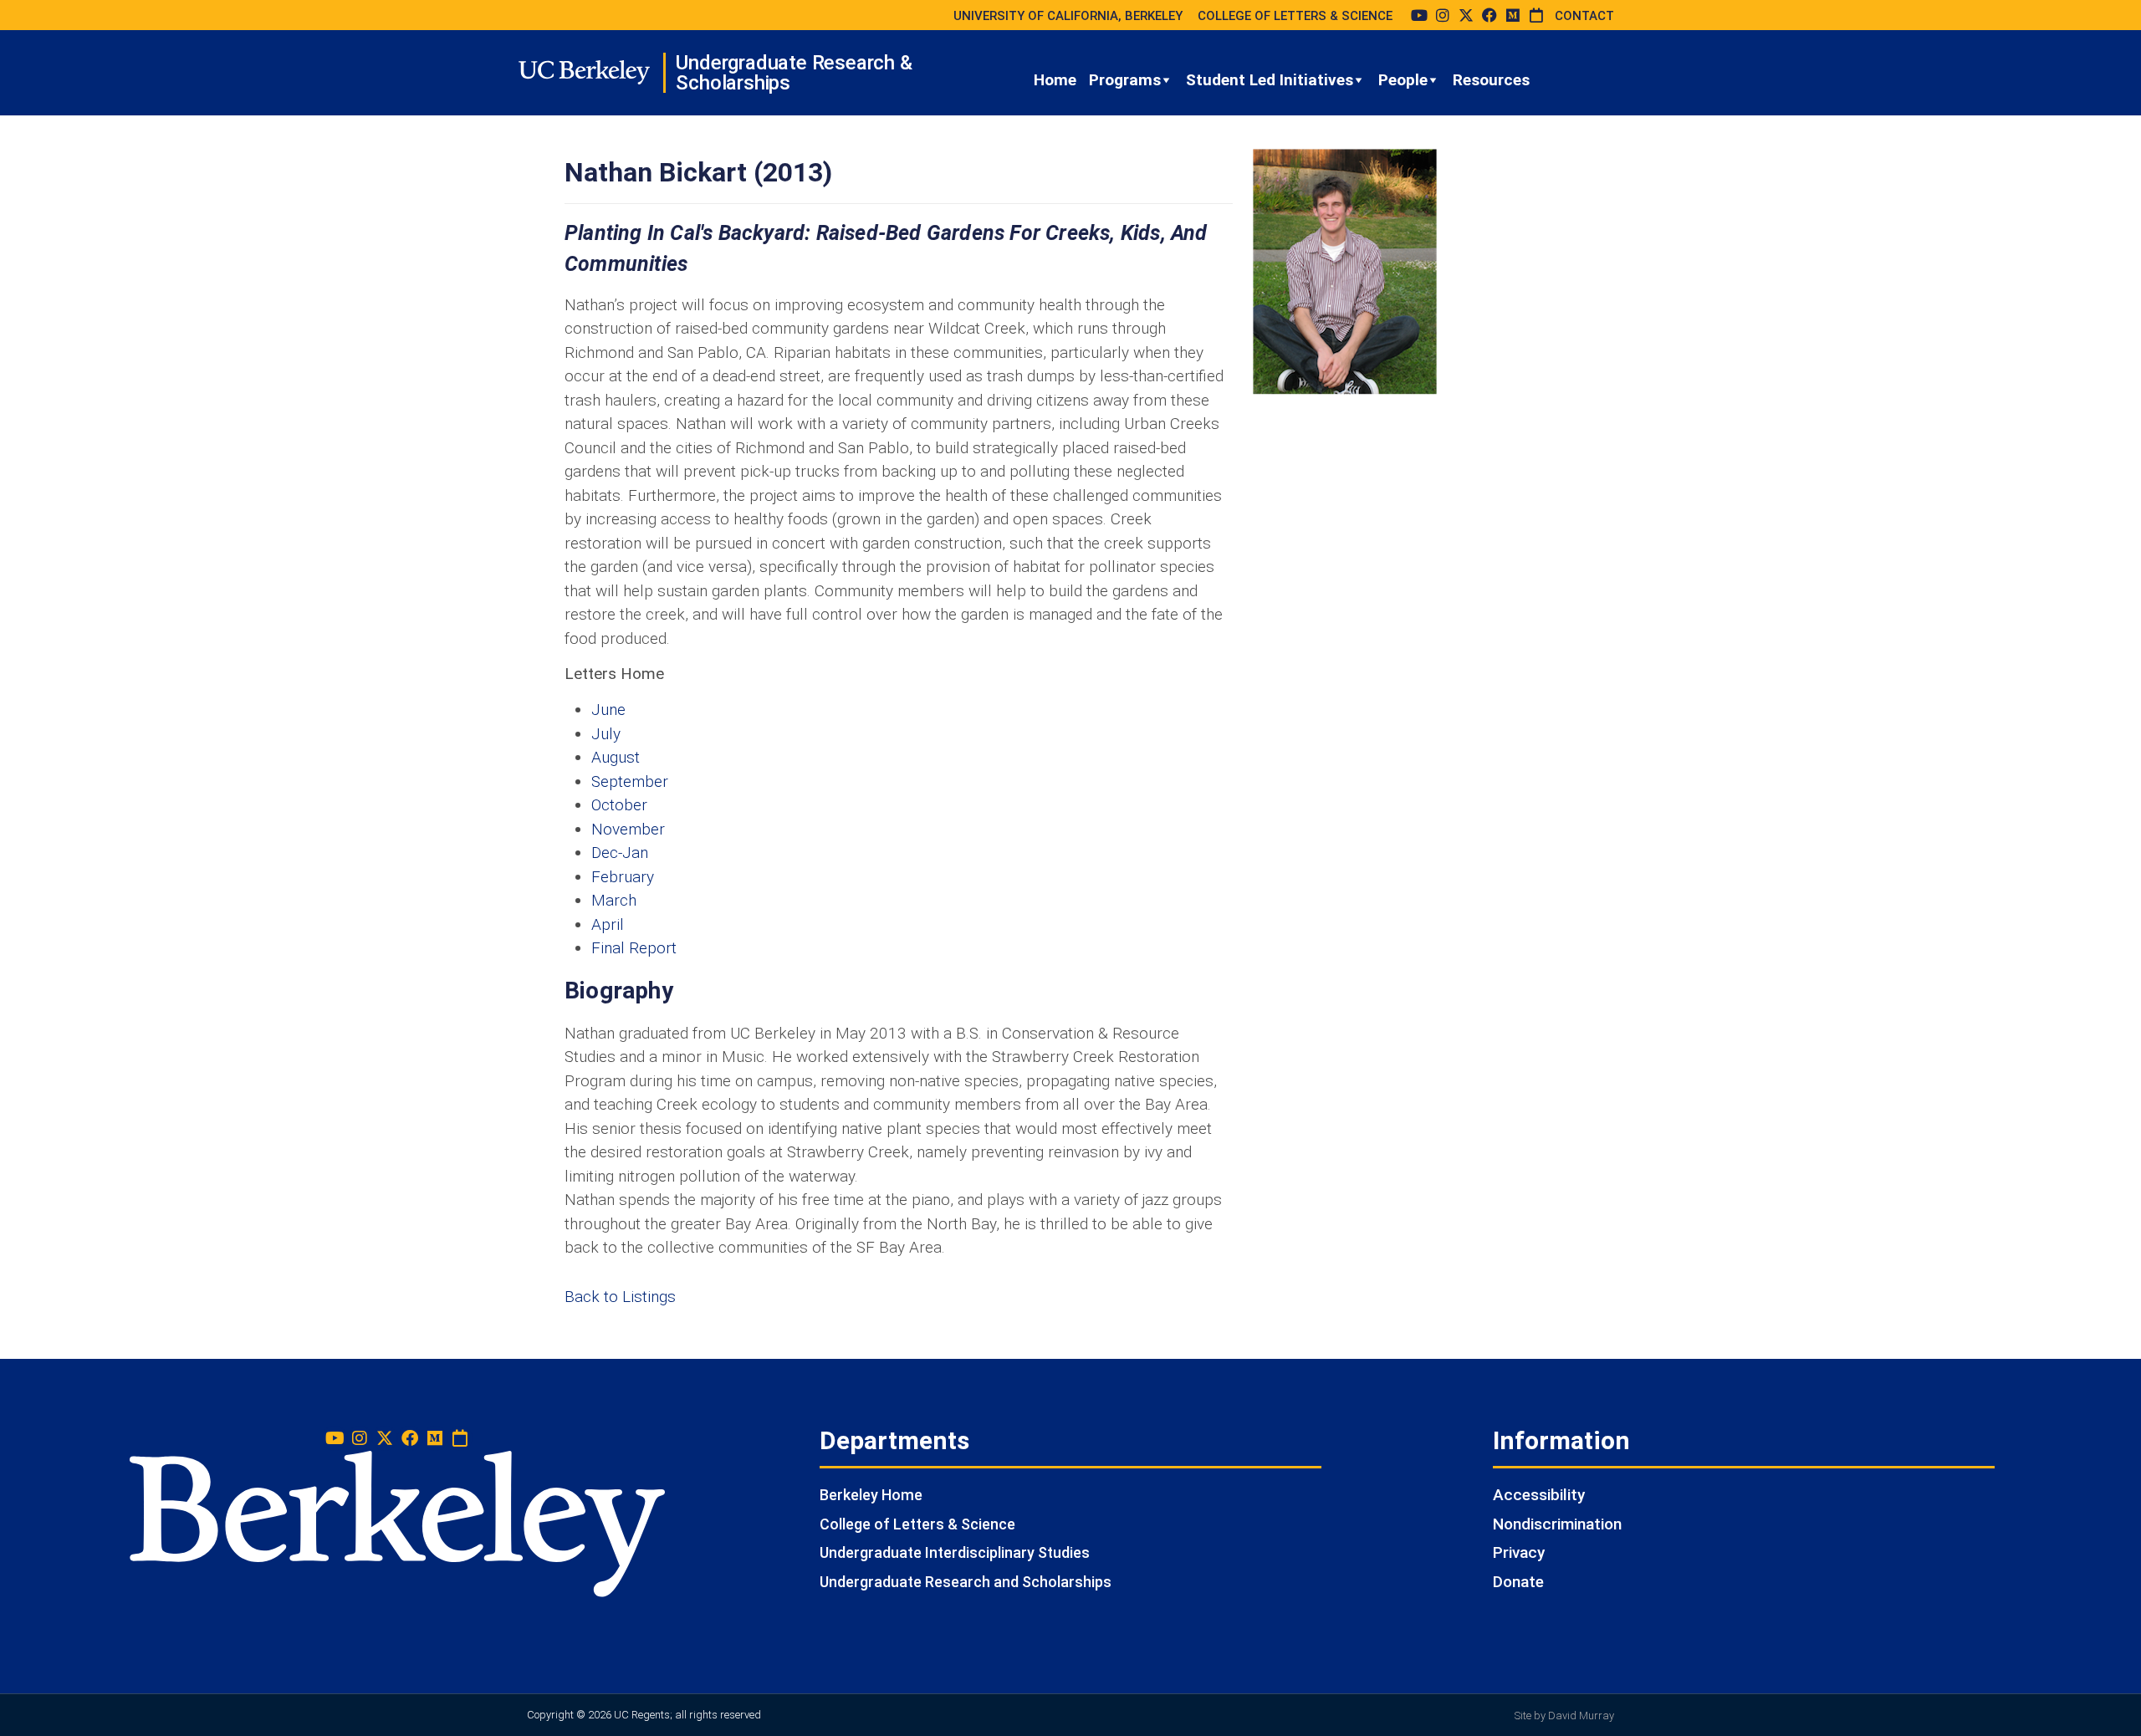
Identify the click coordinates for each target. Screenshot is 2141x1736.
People (1403, 80)
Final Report (634, 948)
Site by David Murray (1564, 1716)
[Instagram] (1443, 15)
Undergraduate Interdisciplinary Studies (955, 1552)
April (608, 924)
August (616, 757)
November (628, 829)
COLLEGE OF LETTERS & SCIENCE (1295, 16)
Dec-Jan (620, 853)
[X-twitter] (1466, 15)
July (606, 734)
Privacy (1519, 1552)
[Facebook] (1490, 15)
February (623, 877)
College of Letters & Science (917, 1524)
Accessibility (1539, 1495)
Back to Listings (620, 1297)
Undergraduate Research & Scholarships (794, 73)
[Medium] (1513, 15)
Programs (1125, 80)
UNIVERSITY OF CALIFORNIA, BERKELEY (1068, 16)
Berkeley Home (871, 1495)
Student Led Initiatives (1270, 80)
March (614, 900)
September (630, 781)
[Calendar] (1536, 15)
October (619, 805)
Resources (1491, 80)
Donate (1518, 1582)
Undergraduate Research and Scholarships (966, 1582)
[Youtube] (1419, 15)
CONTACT (1584, 16)
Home (1055, 80)
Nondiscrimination (1557, 1524)
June (608, 710)
